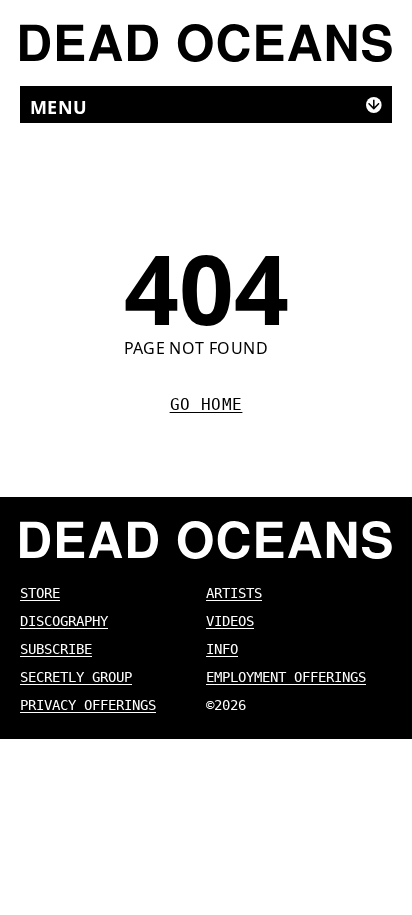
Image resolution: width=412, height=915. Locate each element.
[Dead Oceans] (206, 43)
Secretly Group (76, 677)
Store (40, 593)
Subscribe (56, 649)
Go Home (206, 404)
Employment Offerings (286, 677)
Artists (234, 593)
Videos (230, 621)
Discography (64, 621)
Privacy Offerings (88, 705)
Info (222, 649)
